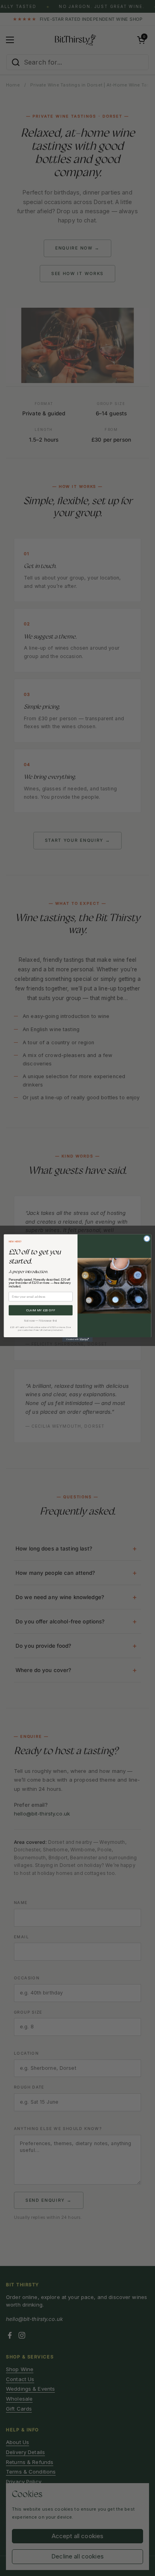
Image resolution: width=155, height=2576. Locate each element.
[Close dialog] (147, 1238)
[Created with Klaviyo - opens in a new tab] (77, 1339)
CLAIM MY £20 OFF (41, 1311)
